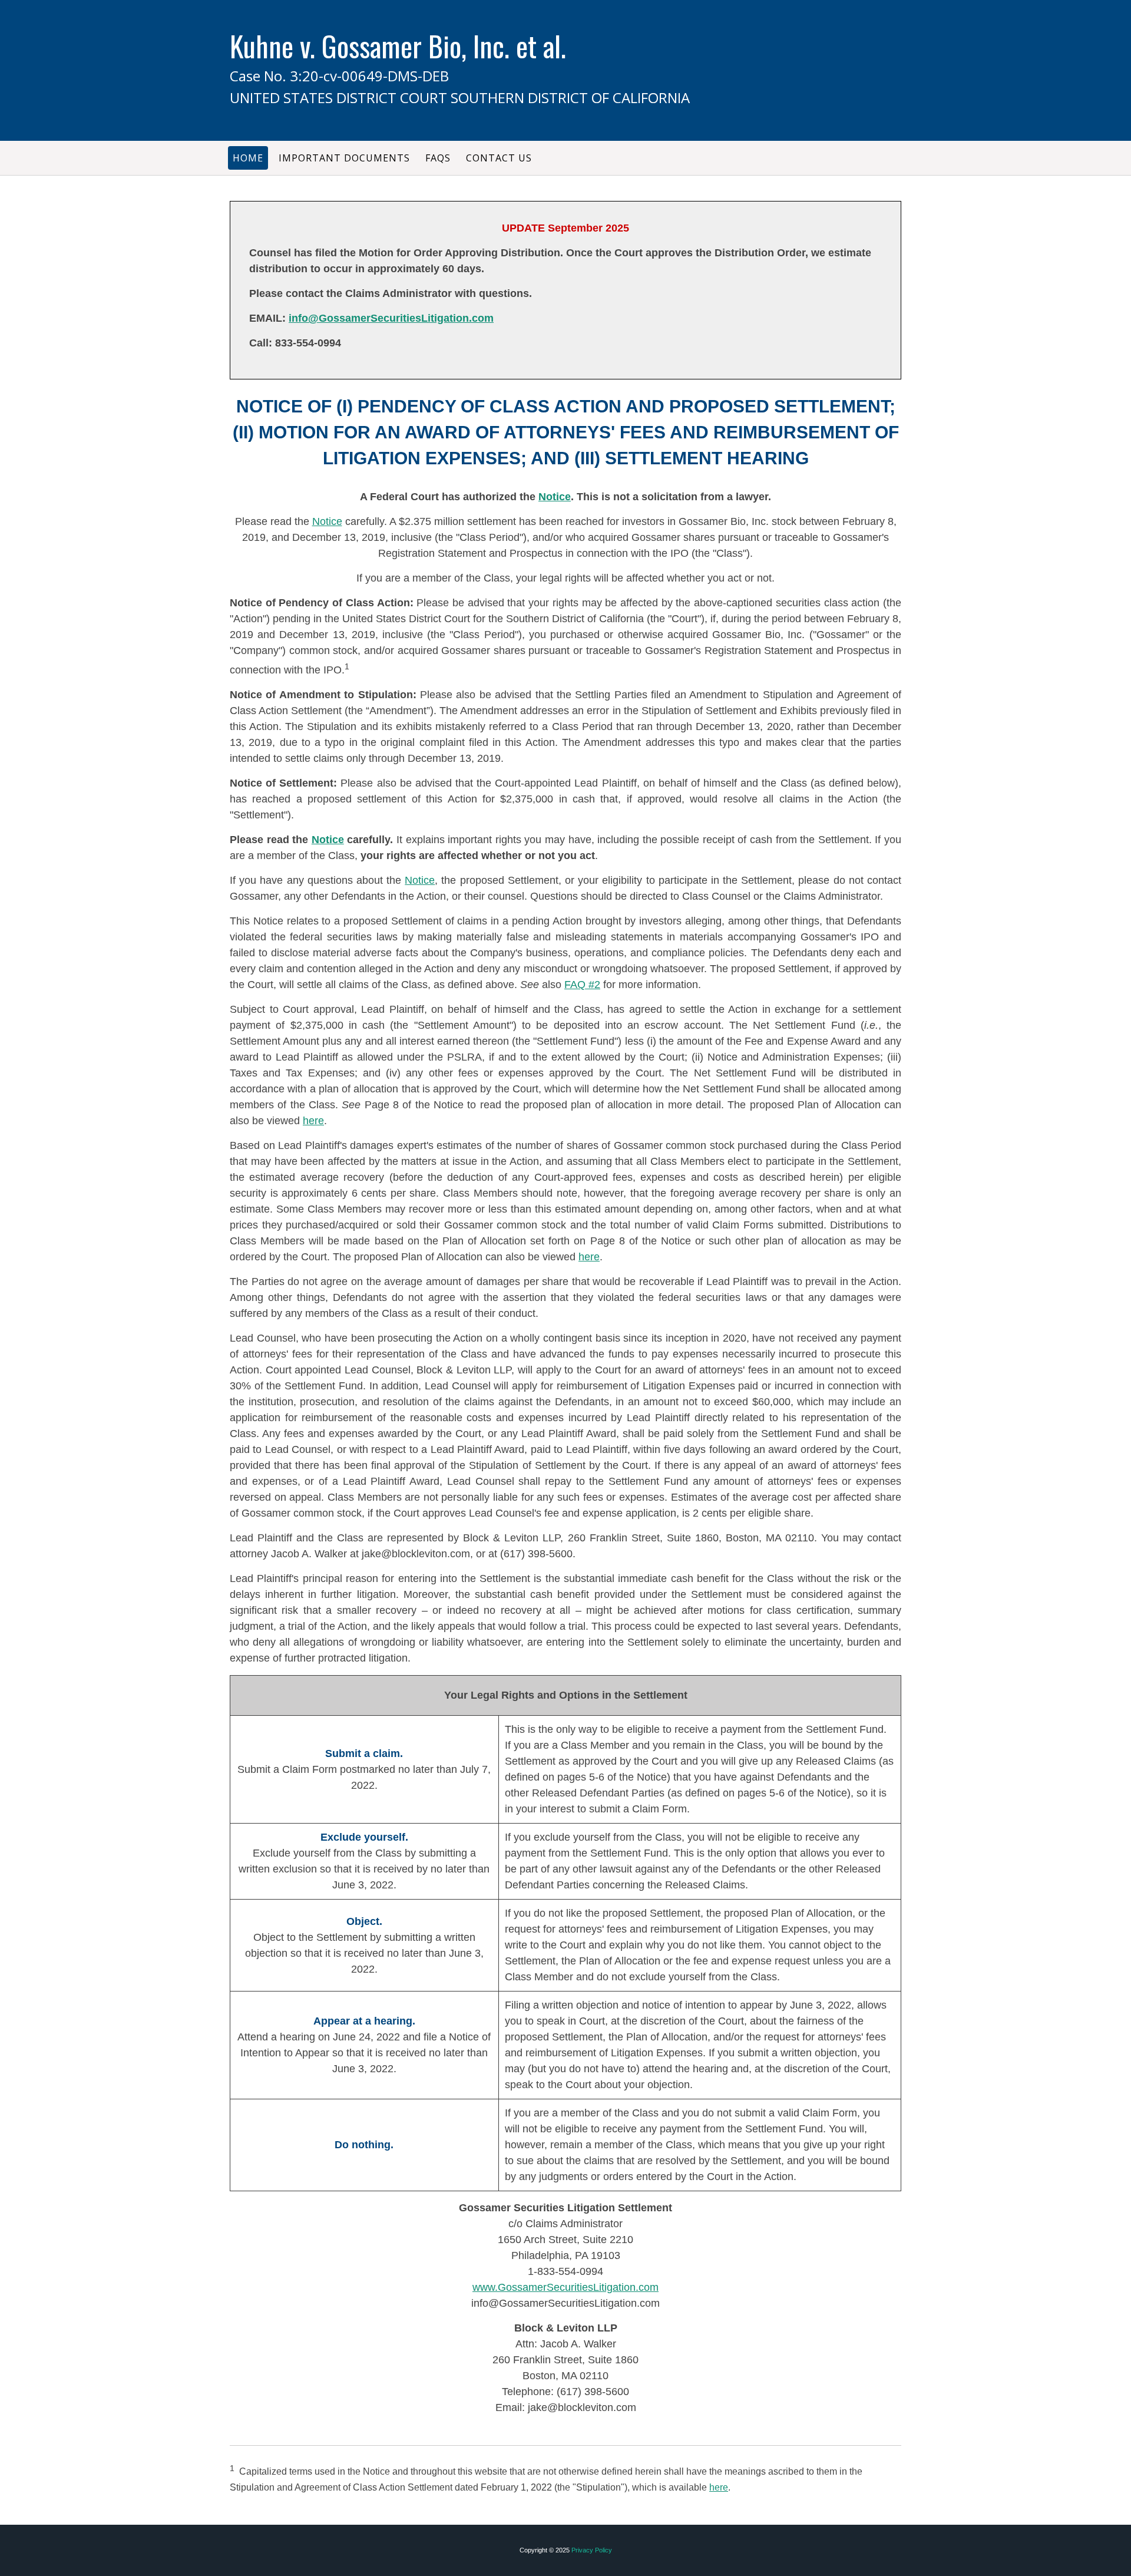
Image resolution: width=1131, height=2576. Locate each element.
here (313, 1121)
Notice (555, 497)
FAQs (438, 158)
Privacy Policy (592, 2550)
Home (248, 158)
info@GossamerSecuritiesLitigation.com (391, 318)
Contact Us (499, 158)
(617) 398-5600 (536, 1554)
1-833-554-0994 (565, 2271)
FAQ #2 (582, 985)
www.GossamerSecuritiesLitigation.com (565, 2287)
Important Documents (344, 158)
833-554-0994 (308, 343)
